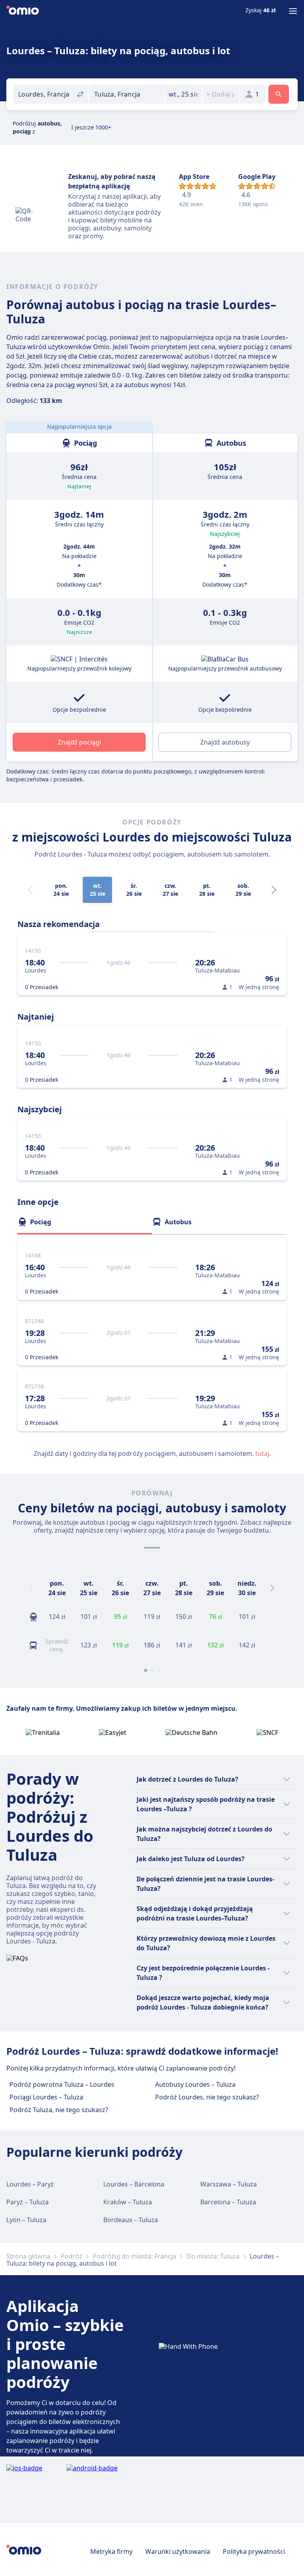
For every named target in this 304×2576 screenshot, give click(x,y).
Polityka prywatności (254, 2551)
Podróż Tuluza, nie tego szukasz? (59, 2110)
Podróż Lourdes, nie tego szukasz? (207, 2097)
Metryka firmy (111, 2551)
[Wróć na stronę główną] (23, 11)
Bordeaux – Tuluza (131, 2220)
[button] (183, 94)
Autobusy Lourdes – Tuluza (195, 2084)
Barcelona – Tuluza (228, 2202)
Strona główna (28, 2256)
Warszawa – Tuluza (229, 2184)
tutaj (262, 1453)
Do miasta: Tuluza (213, 2256)
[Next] (274, 890)
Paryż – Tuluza (28, 2202)
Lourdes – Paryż (30, 2184)
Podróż (71, 2256)
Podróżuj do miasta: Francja (134, 2256)
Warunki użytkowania (178, 2551)
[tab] (85, 1222)
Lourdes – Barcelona (134, 2184)
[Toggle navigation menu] (293, 11)
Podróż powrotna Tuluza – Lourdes (62, 2084)
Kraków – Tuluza (128, 2202)
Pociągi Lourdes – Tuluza (46, 2097)
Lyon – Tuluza (26, 2220)
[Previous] (32, 1588)
